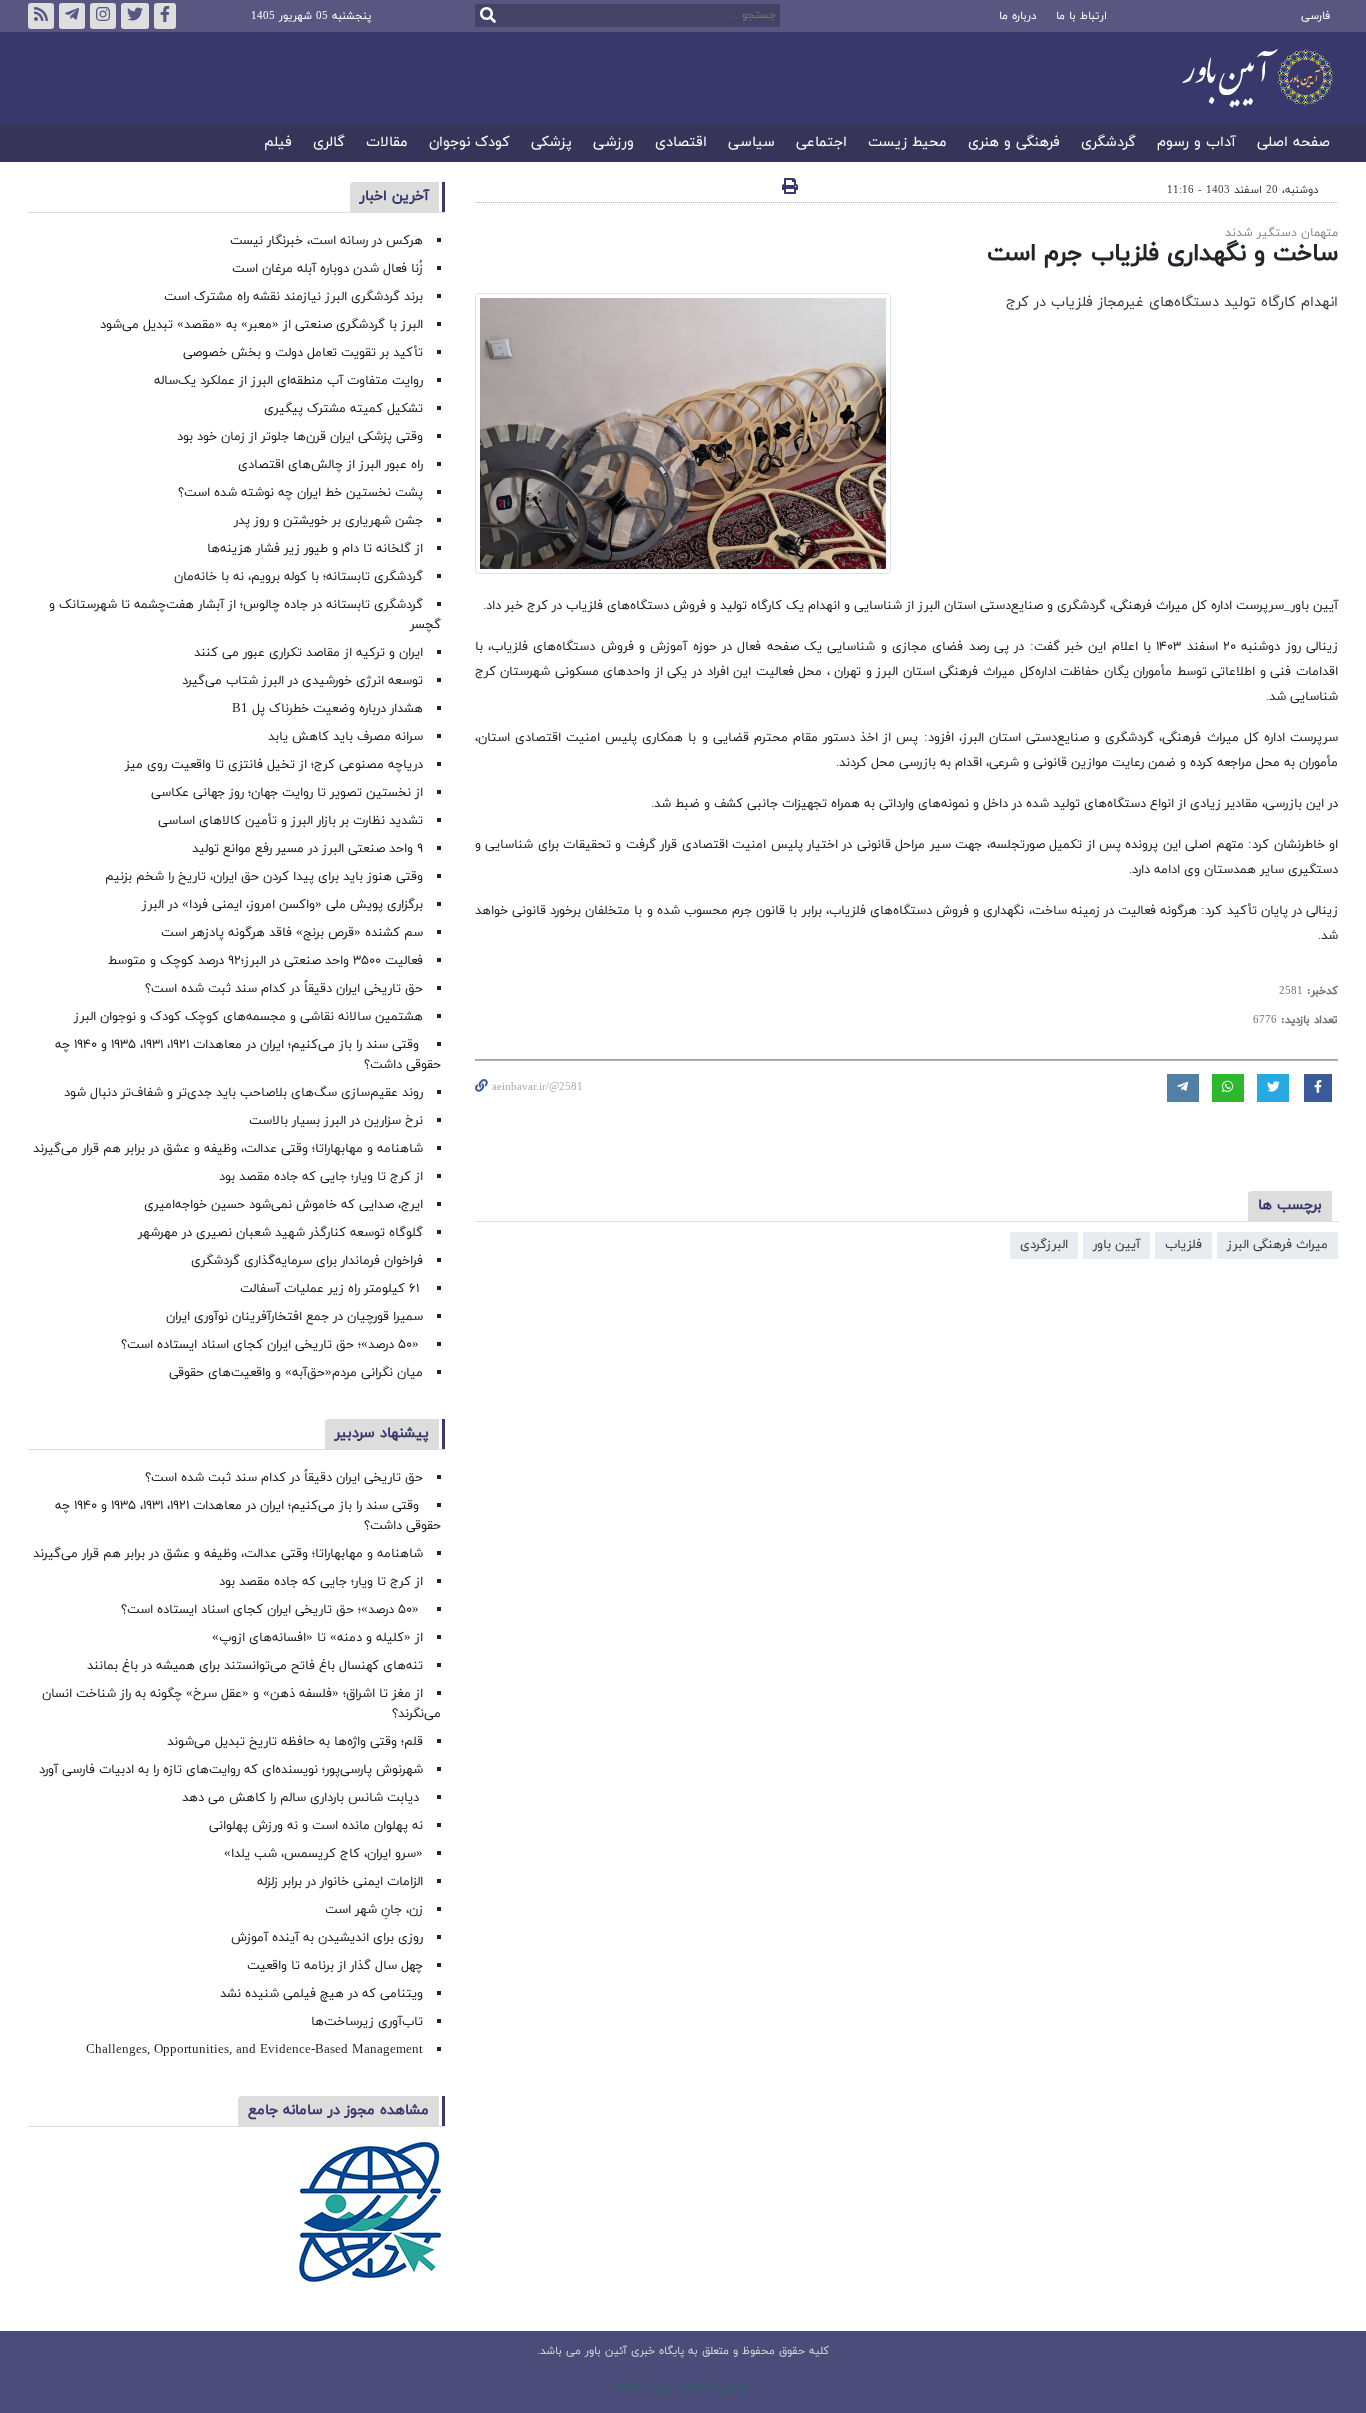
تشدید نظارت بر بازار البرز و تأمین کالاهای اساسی (290, 821)
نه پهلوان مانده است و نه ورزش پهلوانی (314, 1826)
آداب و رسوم (1196, 143)
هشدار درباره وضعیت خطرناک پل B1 (327, 709)
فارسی (1315, 16)
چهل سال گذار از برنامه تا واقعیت (335, 1966)
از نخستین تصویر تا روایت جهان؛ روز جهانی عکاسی (287, 793)
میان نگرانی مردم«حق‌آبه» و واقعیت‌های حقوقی (296, 1373)
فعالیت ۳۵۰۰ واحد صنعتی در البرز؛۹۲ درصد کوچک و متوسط (265, 961)
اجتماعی (821, 143)
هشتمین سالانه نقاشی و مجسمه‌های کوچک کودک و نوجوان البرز (248, 1017)
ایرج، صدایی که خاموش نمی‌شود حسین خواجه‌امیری (283, 1205)
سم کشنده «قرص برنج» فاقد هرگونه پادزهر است (292, 933)
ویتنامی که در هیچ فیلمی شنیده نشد (321, 1994)
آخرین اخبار (394, 196)
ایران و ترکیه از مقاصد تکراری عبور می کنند (308, 653)
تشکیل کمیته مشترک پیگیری (341, 409)
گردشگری (1108, 143)
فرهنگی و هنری (1014, 143)
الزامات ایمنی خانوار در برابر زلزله (340, 1882)
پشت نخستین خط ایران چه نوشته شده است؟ (300, 493)
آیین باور (1116, 1245)
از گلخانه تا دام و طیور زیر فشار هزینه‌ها (315, 549)
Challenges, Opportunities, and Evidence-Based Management (254, 2050)
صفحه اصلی (1293, 143)
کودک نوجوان (469, 143)
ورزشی (613, 143)
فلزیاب (1183, 1245)
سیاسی (751, 143)
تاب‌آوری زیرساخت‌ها (367, 2022)
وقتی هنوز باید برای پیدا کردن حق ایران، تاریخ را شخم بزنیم (264, 877)
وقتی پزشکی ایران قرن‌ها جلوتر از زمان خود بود (300, 437)
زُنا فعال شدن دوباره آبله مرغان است (327, 269)
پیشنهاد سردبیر (382, 1433)
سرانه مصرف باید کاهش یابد (345, 737)
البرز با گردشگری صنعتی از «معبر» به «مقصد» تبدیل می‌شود (261, 325)
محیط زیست (907, 143)
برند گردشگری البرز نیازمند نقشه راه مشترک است (293, 297)
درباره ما (1017, 16)
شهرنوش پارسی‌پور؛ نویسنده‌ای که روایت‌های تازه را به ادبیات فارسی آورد (231, 1770)
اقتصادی (681, 143)
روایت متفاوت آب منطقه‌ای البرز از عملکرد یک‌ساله (288, 381)
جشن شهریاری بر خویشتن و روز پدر (328, 521)
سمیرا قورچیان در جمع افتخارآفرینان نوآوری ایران (292, 1317)
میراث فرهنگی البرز (1277, 1245)
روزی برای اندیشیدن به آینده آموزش (327, 1938)
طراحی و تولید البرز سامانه (683, 2387)
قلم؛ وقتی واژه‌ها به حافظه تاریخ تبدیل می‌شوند (295, 1742)
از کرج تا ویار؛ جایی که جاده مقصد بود (321, 1177)
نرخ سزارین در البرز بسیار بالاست (336, 1121)
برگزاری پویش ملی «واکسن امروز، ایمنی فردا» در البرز (282, 905)
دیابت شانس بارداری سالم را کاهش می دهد (302, 1798)
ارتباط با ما (1081, 16)
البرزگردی (1044, 1245)
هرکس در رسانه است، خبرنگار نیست (326, 241)
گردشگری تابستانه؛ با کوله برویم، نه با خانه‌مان (298, 577)
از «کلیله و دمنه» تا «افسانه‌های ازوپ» (317, 1638)
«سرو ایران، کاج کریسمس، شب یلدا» (323, 1854)
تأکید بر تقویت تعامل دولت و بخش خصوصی (303, 353)
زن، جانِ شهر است (374, 1910)
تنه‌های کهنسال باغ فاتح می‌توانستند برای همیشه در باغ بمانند (255, 1666)
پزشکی (551, 143)
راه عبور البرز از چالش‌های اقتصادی (328, 465)
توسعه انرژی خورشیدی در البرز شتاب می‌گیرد (302, 681)
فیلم (278, 143)
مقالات (387, 143)
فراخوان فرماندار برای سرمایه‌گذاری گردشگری (307, 1261)
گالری (329, 143)
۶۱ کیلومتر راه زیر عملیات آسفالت (331, 1289)
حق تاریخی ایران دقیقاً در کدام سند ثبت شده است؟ (284, 989)
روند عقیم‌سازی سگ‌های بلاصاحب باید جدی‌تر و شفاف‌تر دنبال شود (243, 1093)
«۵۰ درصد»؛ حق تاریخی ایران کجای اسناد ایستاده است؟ (272, 1345)
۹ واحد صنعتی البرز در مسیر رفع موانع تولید (307, 849)
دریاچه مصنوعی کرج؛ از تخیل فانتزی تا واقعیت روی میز (274, 765)
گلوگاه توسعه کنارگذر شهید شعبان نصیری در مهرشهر (280, 1233)
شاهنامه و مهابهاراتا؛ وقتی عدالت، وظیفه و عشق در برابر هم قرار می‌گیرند (228, 1149)
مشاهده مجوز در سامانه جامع (338, 2110)
